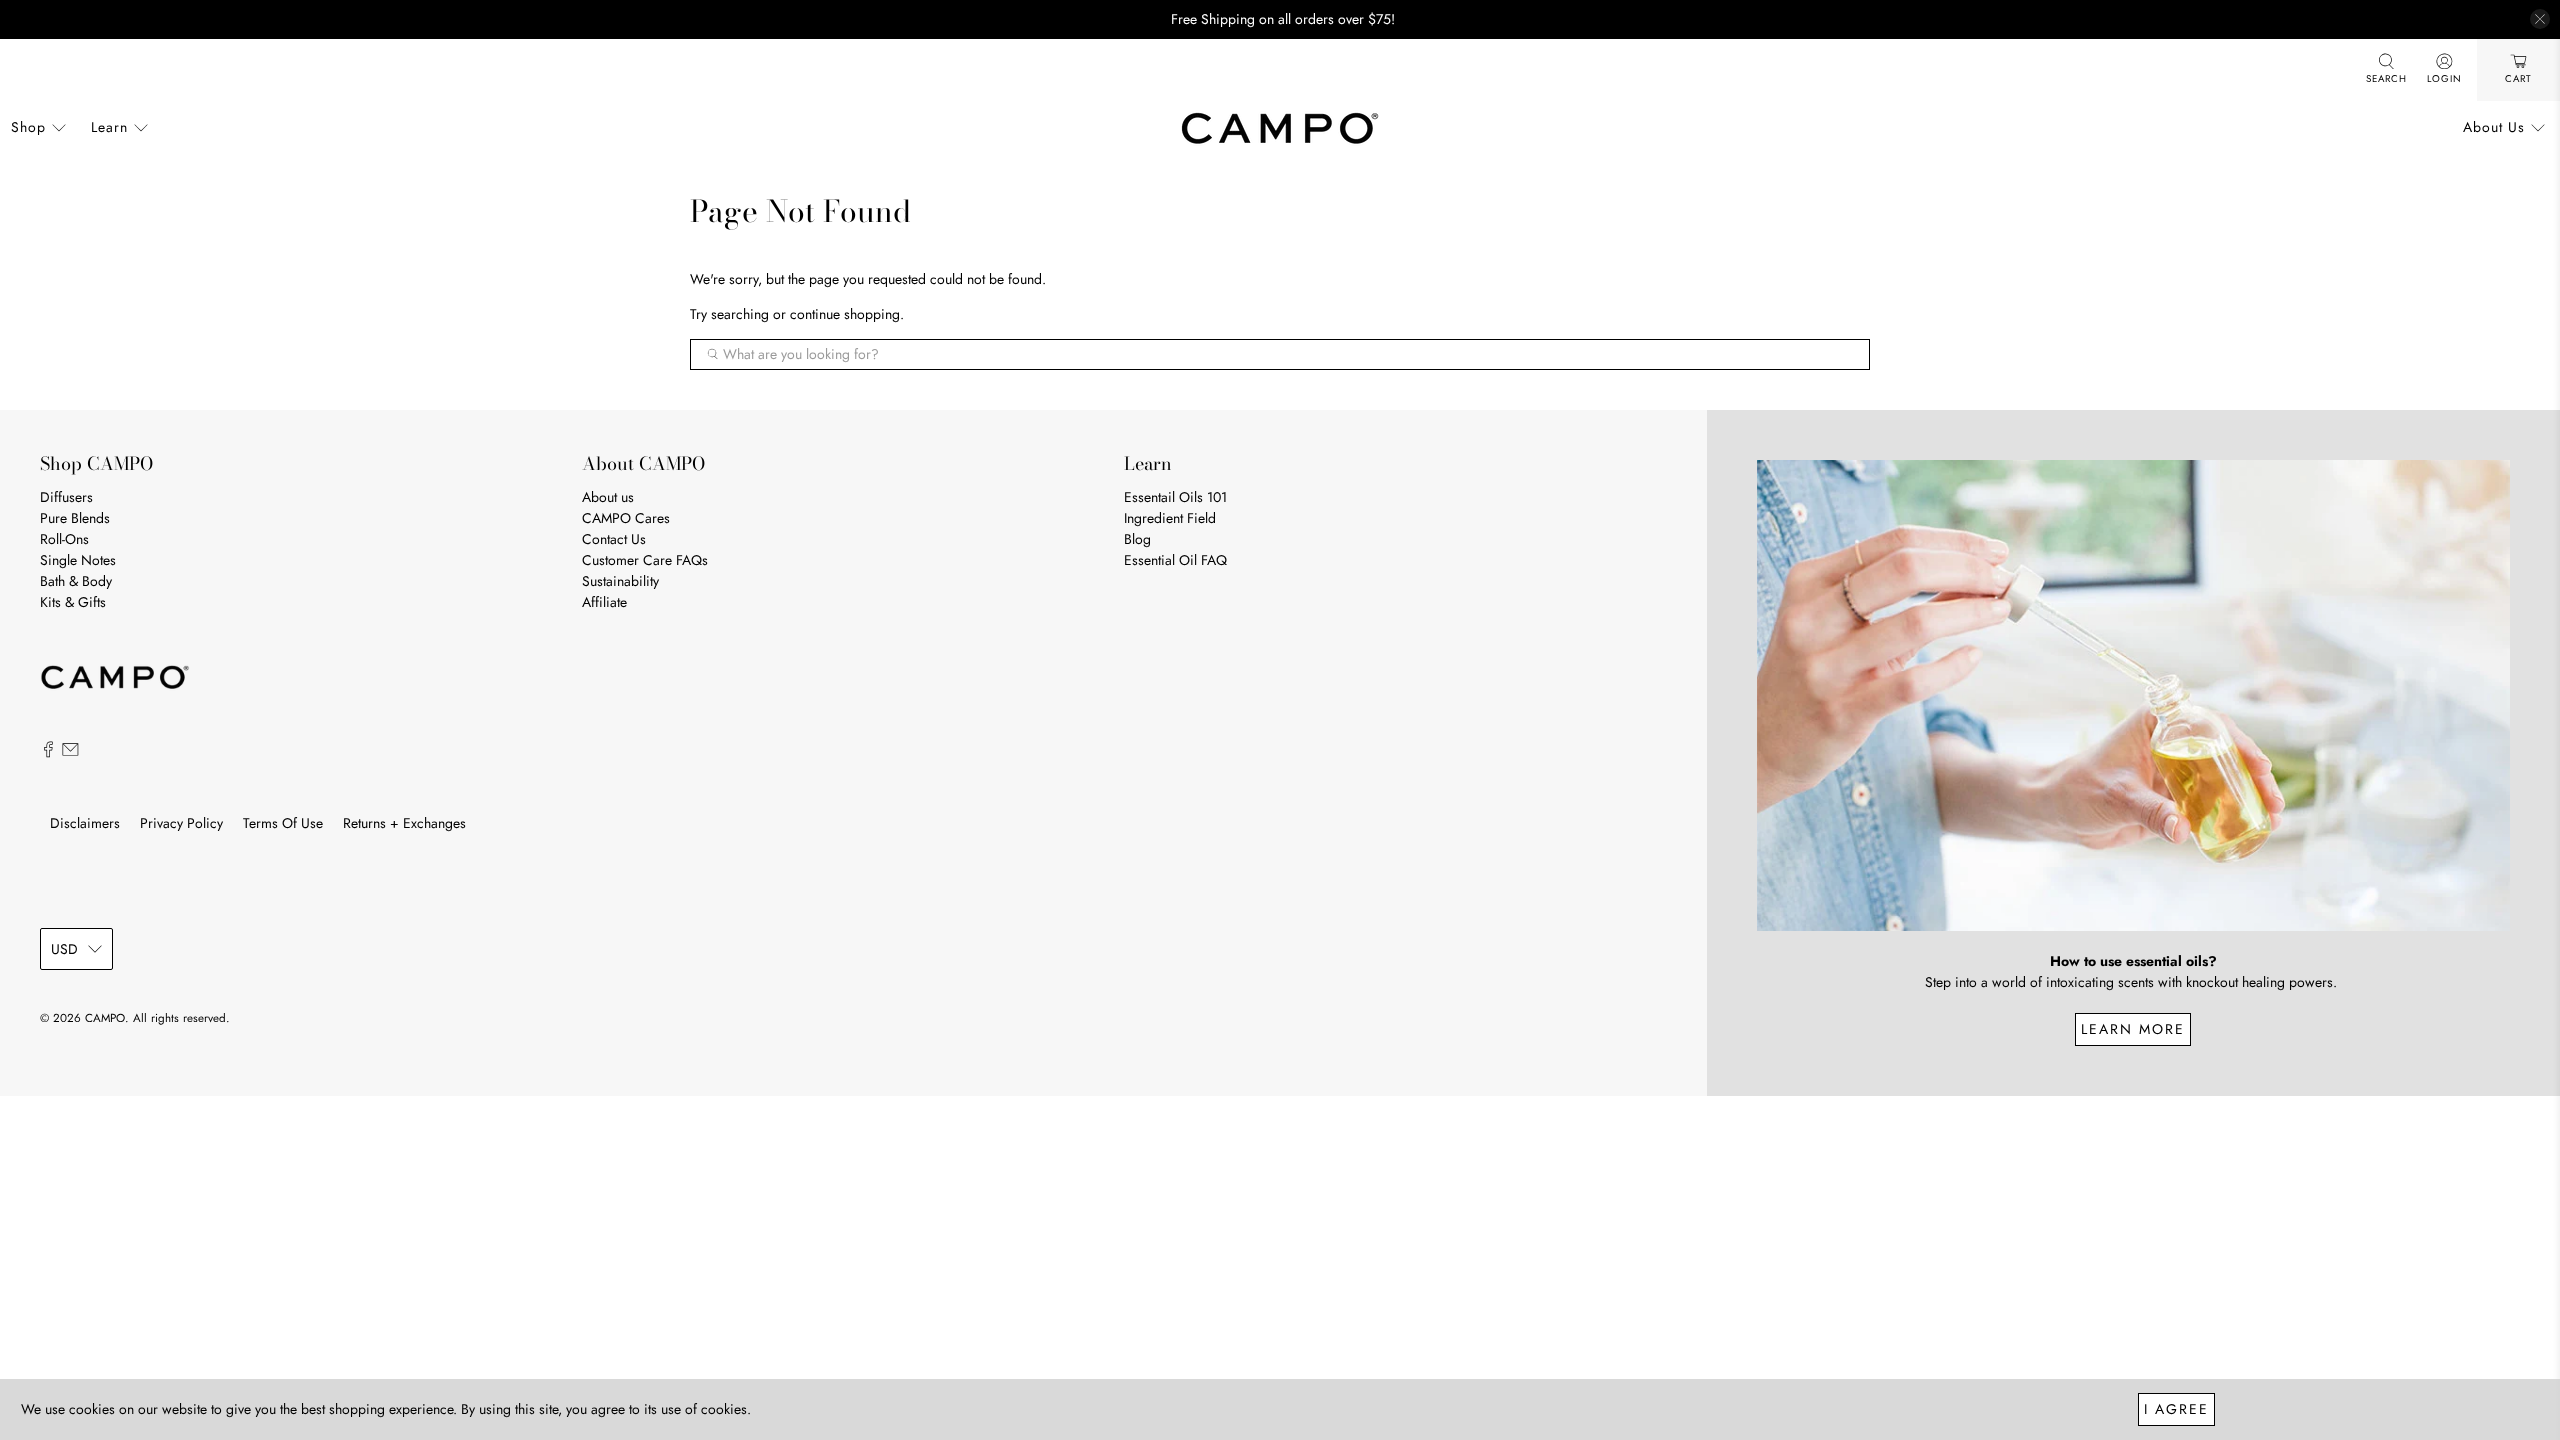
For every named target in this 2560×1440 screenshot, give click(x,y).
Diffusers (66, 497)
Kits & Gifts (73, 602)
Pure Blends (75, 518)
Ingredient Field (1170, 518)
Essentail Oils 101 (1175, 497)
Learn (109, 127)
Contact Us (614, 539)
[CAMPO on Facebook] (48, 753)
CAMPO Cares (626, 518)
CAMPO (105, 1018)
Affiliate (604, 602)
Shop (28, 127)
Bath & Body (76, 581)
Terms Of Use (283, 823)
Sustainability (620, 581)
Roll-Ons (64, 539)
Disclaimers (85, 823)
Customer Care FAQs (645, 560)
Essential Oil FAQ (1175, 560)
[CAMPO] (1280, 128)
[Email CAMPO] (70, 753)
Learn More (2133, 1029)
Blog (1137, 539)
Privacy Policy (181, 823)
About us (608, 497)
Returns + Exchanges (404, 823)
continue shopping (845, 314)
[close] (2540, 19)
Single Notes (78, 560)
